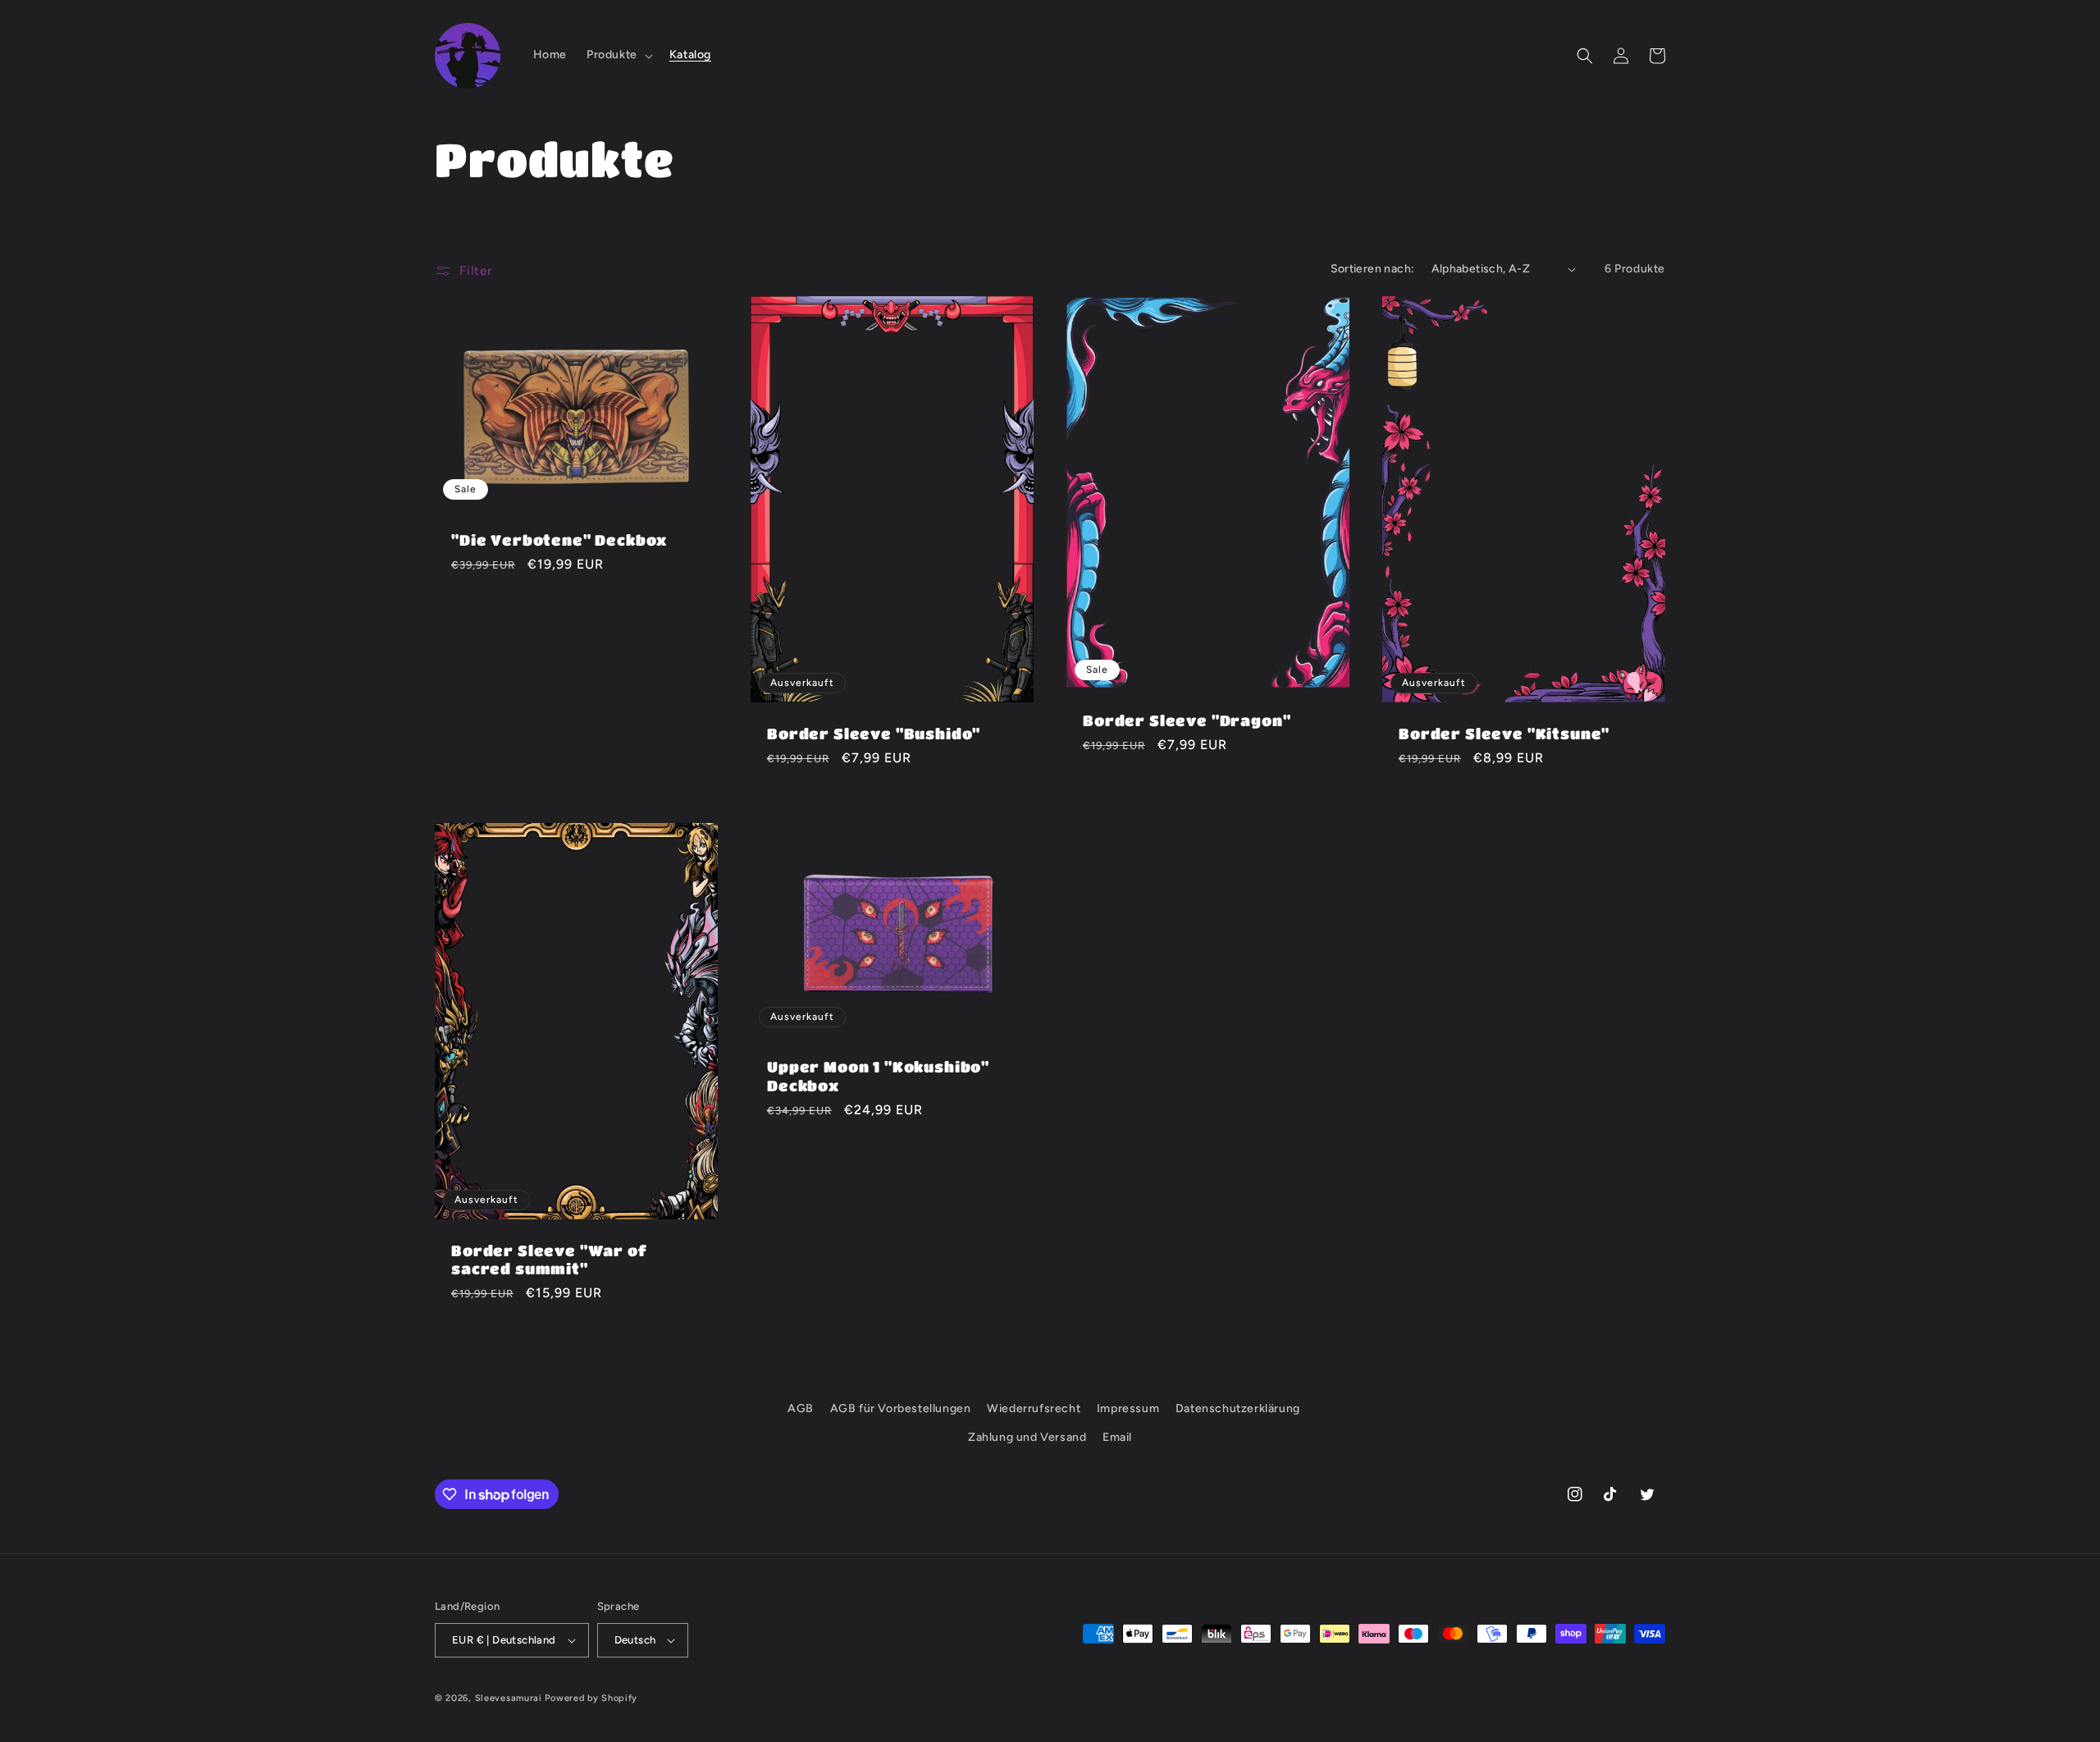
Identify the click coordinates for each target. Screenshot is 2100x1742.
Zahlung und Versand (1027, 1437)
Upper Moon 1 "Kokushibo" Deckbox (878, 1075)
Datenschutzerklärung (1238, 1408)
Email (1117, 1437)
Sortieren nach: (1373, 269)
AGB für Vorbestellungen (901, 1408)
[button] (618, 55)
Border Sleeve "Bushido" (874, 733)
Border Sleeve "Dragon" (1187, 720)
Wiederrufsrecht (1034, 1408)
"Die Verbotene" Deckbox (559, 540)
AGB (801, 1408)
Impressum (1128, 1408)
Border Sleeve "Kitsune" (1504, 733)
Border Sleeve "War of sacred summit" (549, 1259)
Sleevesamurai (509, 1698)
